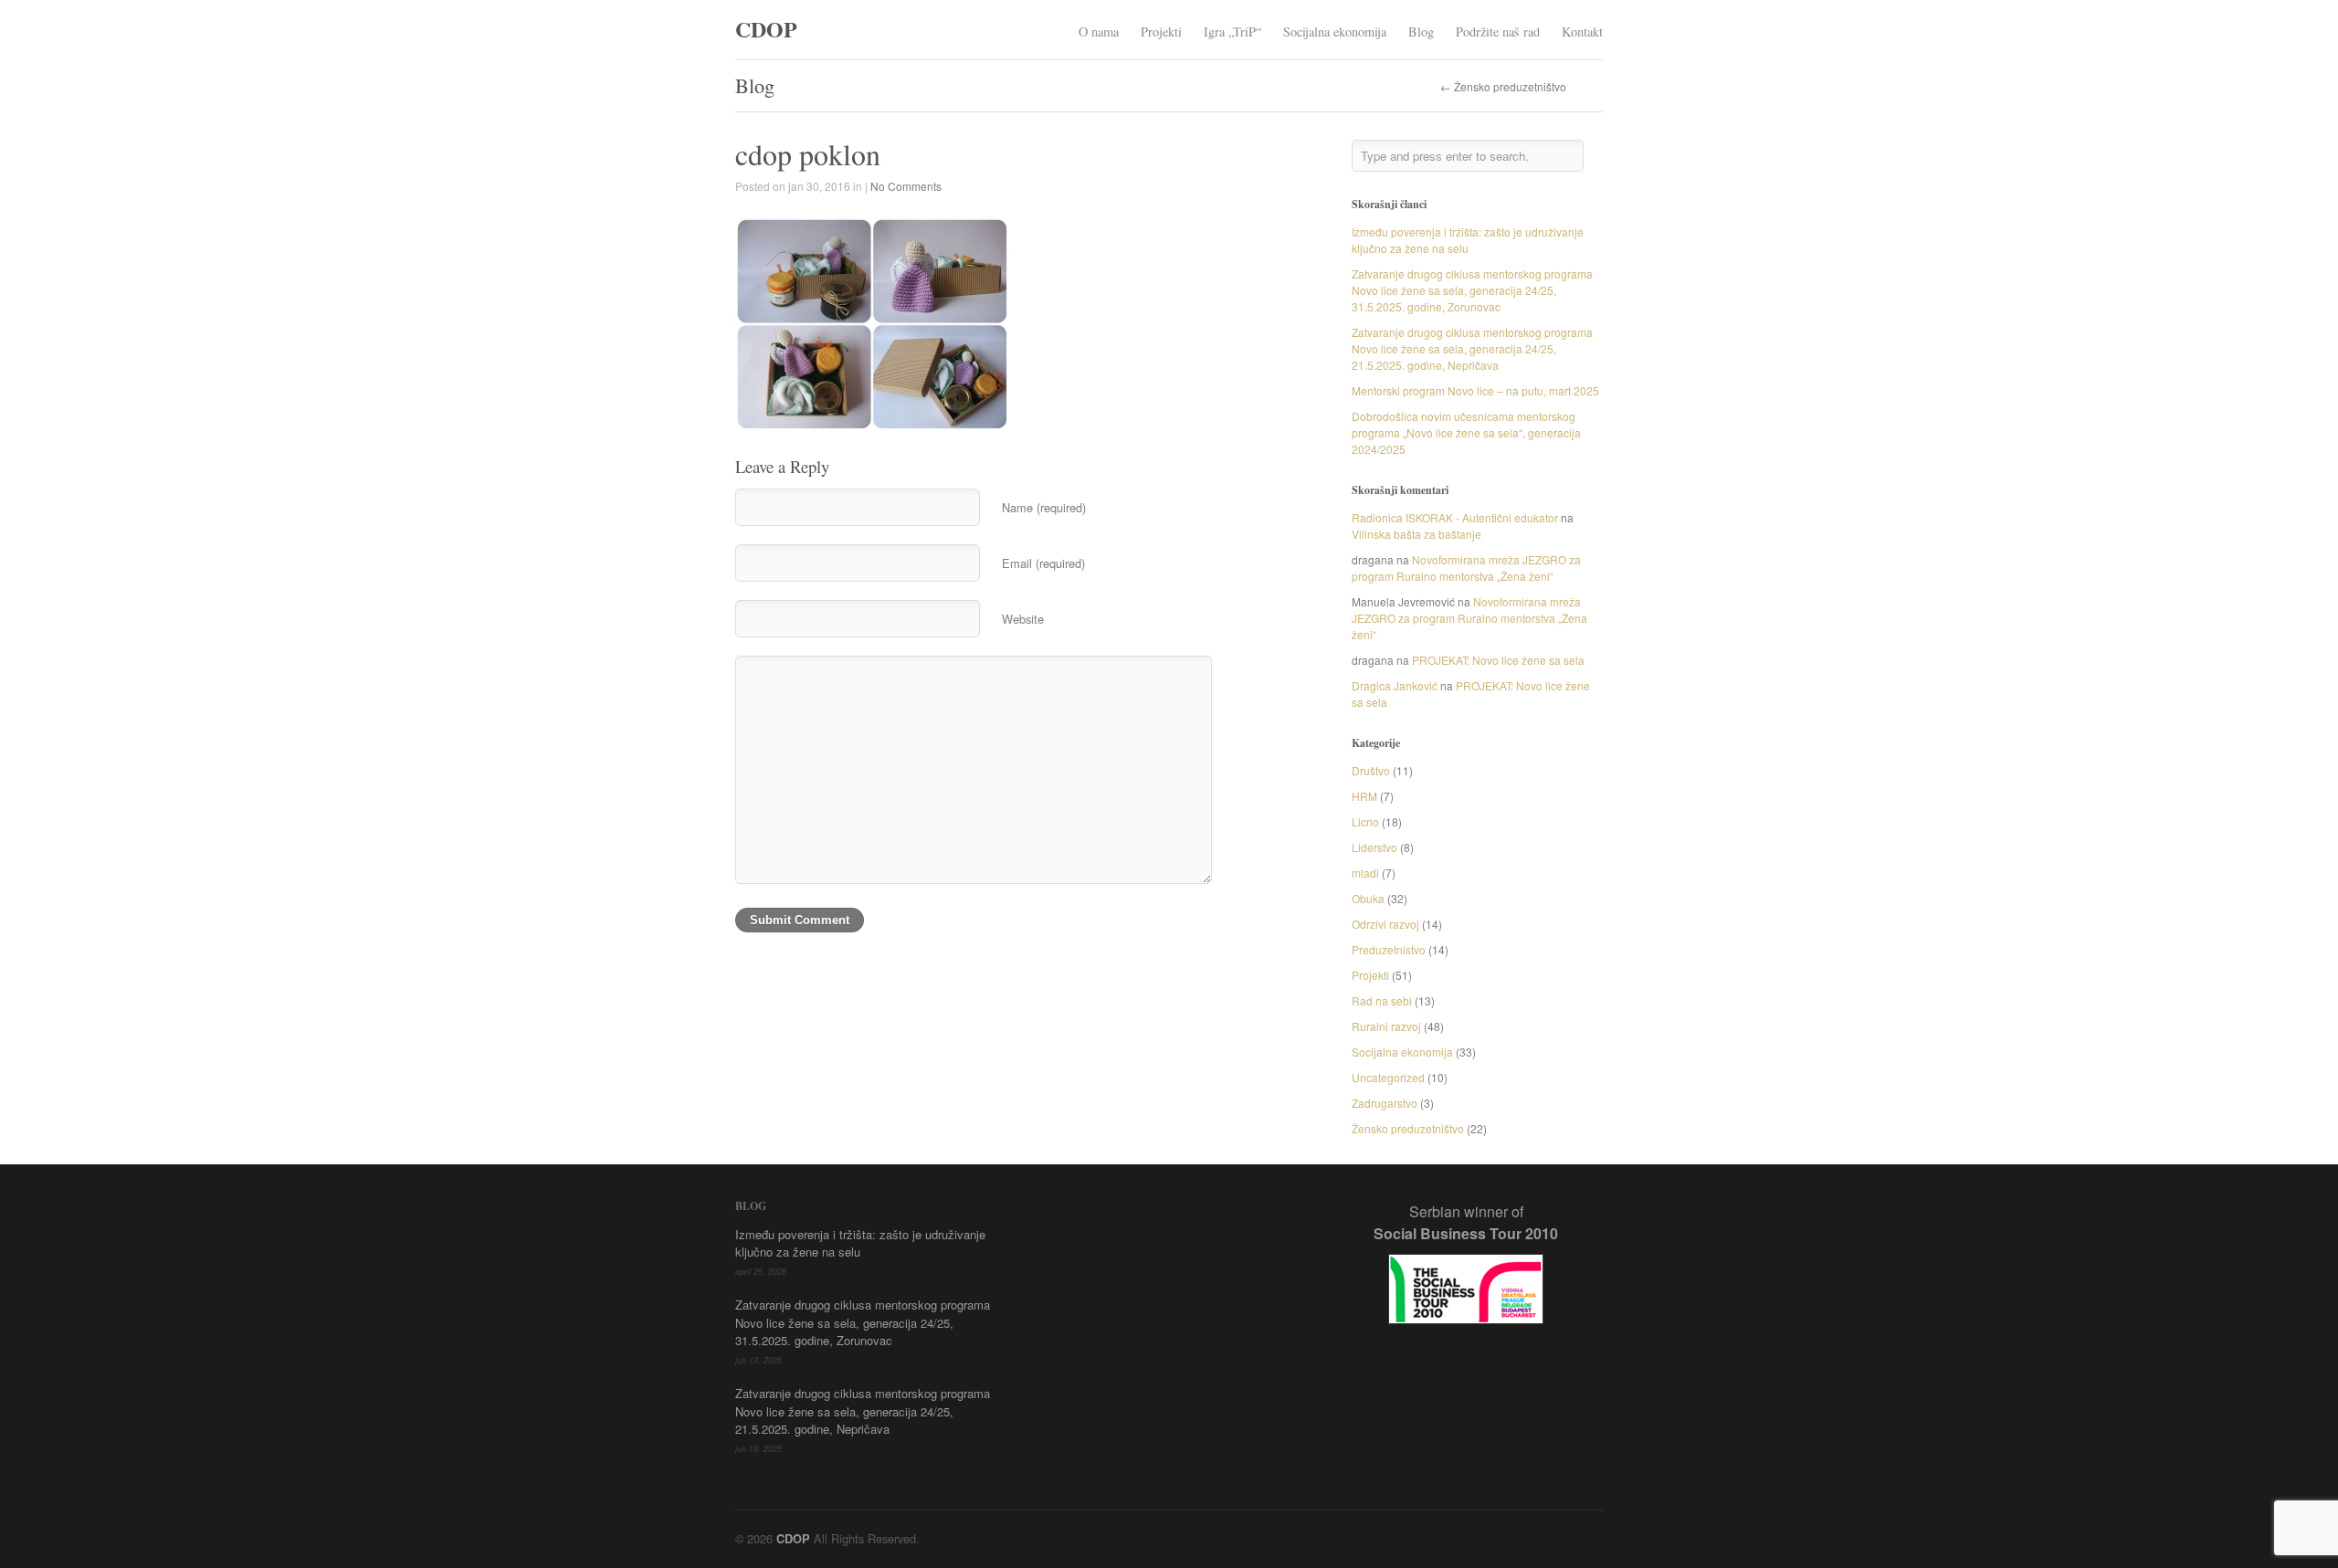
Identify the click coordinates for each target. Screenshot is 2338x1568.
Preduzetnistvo (1389, 949)
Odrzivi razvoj (1385, 924)
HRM (1364, 796)
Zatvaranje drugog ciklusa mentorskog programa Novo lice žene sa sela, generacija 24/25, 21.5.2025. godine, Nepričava (1472, 348)
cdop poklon (808, 154)
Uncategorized (1388, 1077)
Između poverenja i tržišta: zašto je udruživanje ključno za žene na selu (1468, 240)
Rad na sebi (1382, 1000)
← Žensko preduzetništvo (1503, 87)
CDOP (766, 29)
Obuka (1368, 898)
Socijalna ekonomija (1335, 32)
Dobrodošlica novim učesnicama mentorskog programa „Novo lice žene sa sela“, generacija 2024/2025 (1466, 432)
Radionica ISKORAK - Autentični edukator (1455, 517)
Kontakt (1582, 32)
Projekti (1161, 32)
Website (1023, 619)
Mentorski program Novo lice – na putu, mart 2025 (1475, 390)
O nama (1099, 32)
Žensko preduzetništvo (1408, 1128)
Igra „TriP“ (1232, 32)
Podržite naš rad (1498, 32)
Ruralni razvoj (1386, 1026)
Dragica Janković (1395, 685)
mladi (1365, 873)
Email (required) (1043, 563)
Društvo (1371, 770)
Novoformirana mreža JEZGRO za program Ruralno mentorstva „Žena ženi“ (1466, 568)
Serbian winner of (1466, 1222)
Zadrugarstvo (1385, 1103)
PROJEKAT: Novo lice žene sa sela (1498, 660)
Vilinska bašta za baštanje (1416, 534)
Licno (1365, 821)
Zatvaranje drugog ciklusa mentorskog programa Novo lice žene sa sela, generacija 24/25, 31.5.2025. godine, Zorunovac (1472, 290)
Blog (1421, 32)
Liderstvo (1374, 847)
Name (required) (1044, 507)
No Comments (906, 186)
